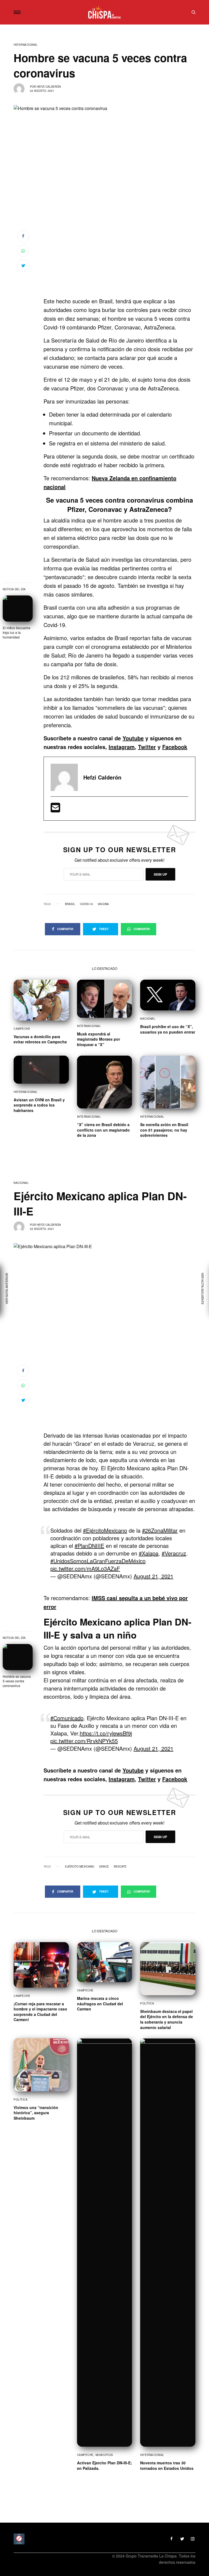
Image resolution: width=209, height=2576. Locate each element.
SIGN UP (160, 874)
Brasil (70, 904)
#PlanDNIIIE (89, 1546)
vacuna (103, 904)
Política (147, 2003)
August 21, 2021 (153, 1576)
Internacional (26, 45)
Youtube (133, 738)
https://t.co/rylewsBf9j (106, 1733)
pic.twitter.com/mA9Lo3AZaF (85, 1568)
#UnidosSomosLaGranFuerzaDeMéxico (98, 1561)
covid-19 (86, 904)
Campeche (22, 1029)
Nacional (148, 1019)
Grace (104, 1866)
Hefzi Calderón (49, 87)
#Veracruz (174, 1553)
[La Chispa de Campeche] (105, 12)
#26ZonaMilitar (160, 1530)
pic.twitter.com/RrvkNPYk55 (84, 1741)
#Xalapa (149, 1553)
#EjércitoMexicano (105, 1530)
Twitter (147, 747)
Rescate (120, 1866)
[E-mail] (55, 809)
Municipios (104, 2455)
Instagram (122, 747)
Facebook (175, 747)
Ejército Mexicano (80, 1866)
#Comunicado (67, 1718)
